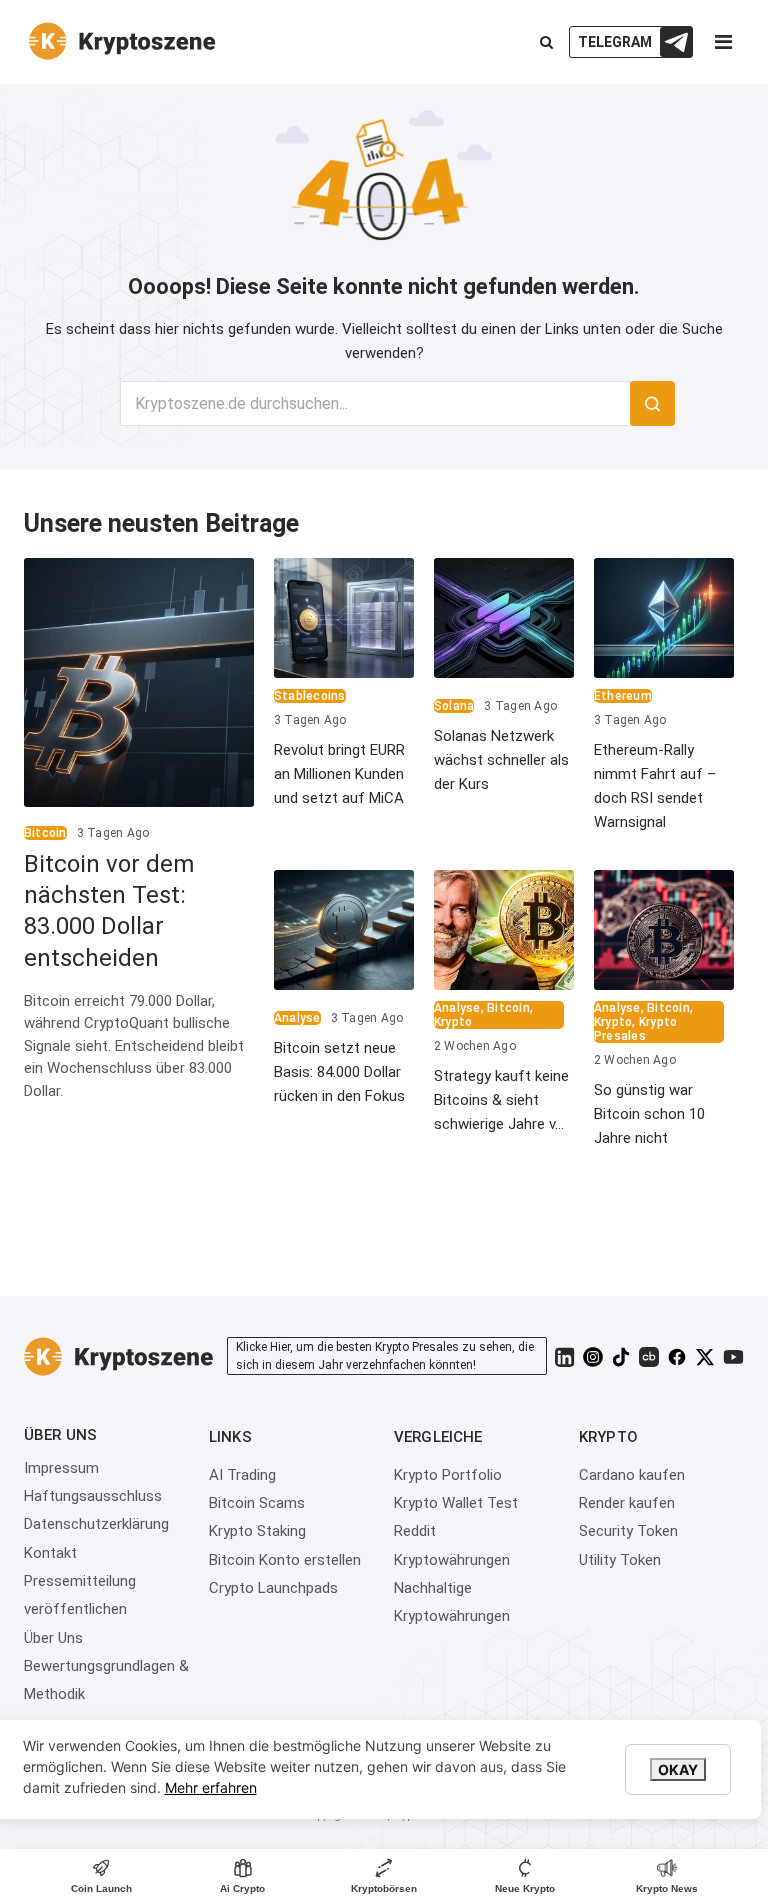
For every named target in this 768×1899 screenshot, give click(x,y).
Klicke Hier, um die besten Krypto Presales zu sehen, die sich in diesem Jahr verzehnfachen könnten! (385, 1356)
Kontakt (50, 1553)
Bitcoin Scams (257, 1503)
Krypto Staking (257, 1531)
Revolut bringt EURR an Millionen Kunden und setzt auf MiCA (339, 774)
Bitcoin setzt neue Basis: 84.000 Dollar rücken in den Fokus (339, 1072)
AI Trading (242, 1475)
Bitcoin (45, 833)
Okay (678, 1769)
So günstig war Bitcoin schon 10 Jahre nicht (649, 1114)
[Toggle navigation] (723, 47)
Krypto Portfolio (448, 1475)
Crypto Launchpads (273, 1588)
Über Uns (53, 1638)
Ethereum (623, 696)
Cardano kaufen (632, 1475)
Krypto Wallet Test (456, 1503)
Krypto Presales (635, 1029)
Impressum (61, 1468)
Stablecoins (310, 696)
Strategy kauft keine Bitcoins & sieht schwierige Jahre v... (501, 1100)
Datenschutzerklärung (96, 1524)
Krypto (453, 1022)
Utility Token (620, 1560)
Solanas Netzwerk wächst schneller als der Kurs (501, 760)
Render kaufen (627, 1503)
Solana (454, 706)
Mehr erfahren (211, 1787)
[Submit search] (652, 403)
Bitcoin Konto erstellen (285, 1560)
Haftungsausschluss (93, 1496)
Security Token (628, 1531)
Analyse (297, 1018)
